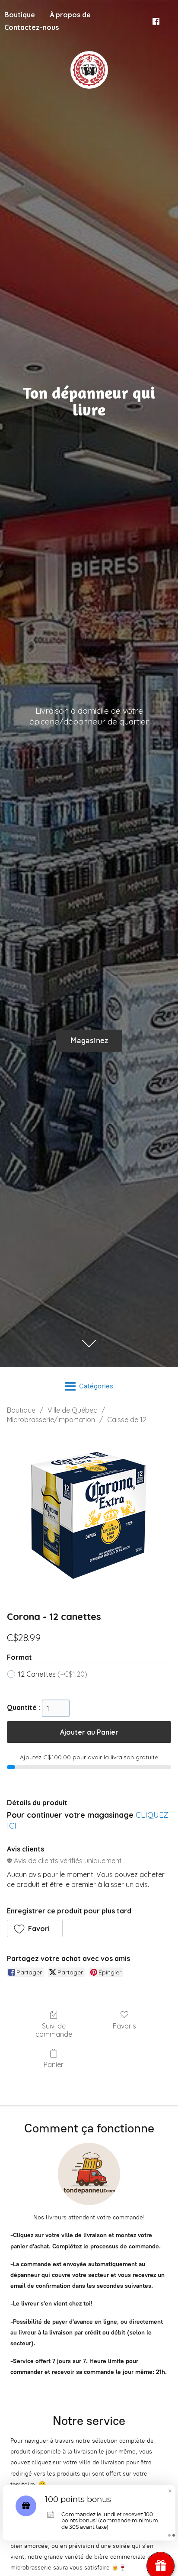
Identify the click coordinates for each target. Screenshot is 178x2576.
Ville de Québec (72, 1410)
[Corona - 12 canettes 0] (89, 1515)
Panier (54, 2064)
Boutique (21, 1410)
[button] (35, 1929)
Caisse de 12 (127, 1420)
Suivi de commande (54, 2030)
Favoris (124, 2026)
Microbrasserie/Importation (51, 1420)
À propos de (70, 15)
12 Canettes (53, 1674)
